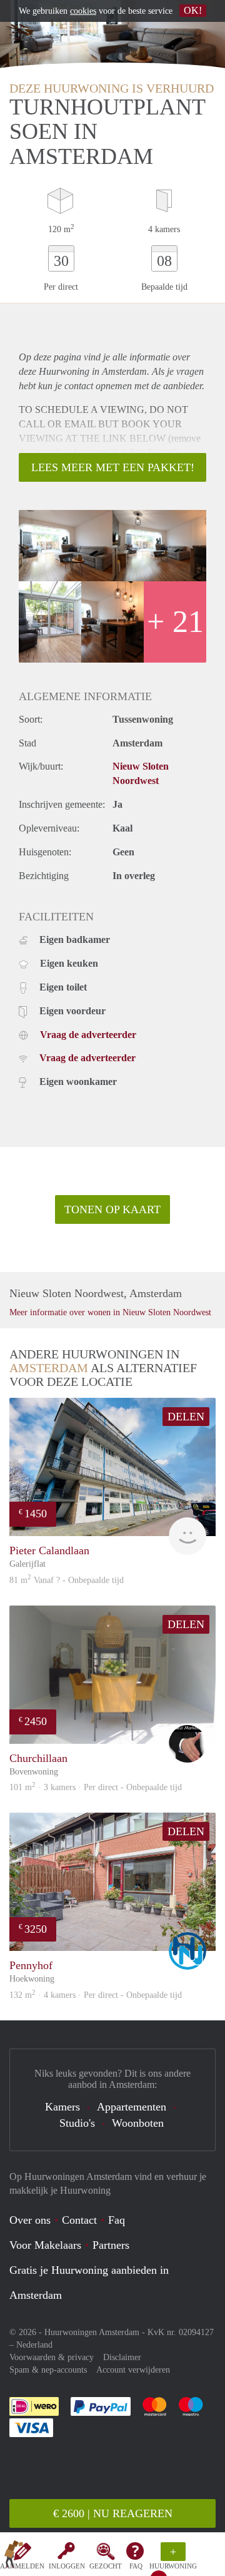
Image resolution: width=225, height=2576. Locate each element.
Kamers (62, 2107)
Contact (79, 2220)
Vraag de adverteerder (88, 1035)
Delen (186, 1417)
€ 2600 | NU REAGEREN (113, 2513)
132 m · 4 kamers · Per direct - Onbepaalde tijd (96, 1995)
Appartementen (132, 2107)
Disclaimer (122, 2357)
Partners (111, 2245)
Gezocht (106, 2566)
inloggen (67, 2566)
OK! (193, 10)
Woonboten (138, 2123)
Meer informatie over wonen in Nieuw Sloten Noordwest (110, 1312)
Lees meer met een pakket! (113, 467)
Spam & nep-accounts (48, 2370)
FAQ (136, 2566)
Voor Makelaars (45, 2245)
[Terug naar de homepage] (14, 2557)
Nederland (34, 2345)
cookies (83, 11)
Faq (117, 2220)
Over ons (30, 2220)
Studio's (77, 2123)
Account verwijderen (133, 2370)
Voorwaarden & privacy (52, 2357)
